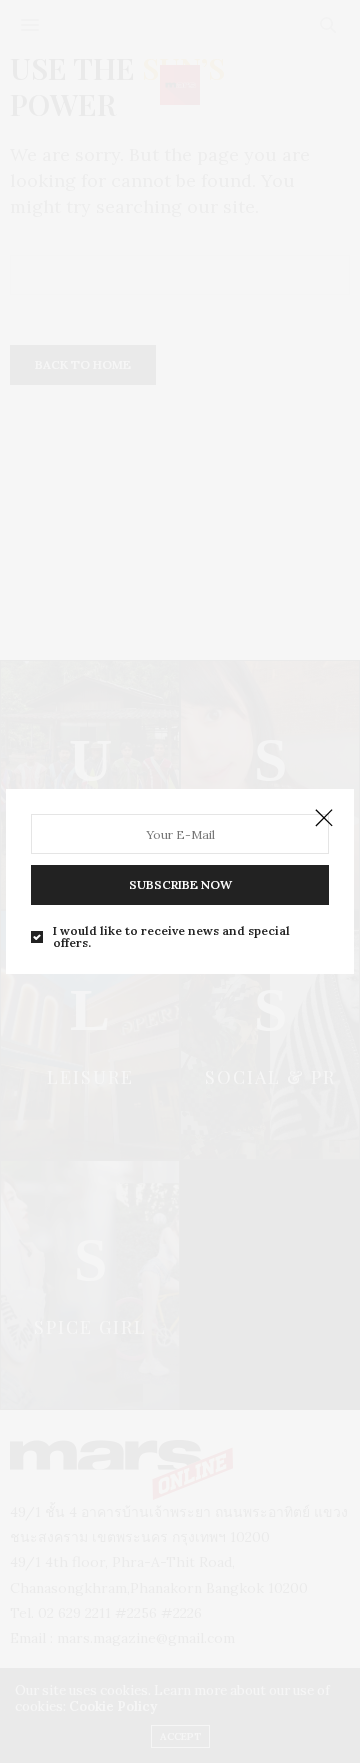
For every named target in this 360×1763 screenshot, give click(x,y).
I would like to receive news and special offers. (171, 937)
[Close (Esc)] (324, 819)
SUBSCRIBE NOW (180, 884)
